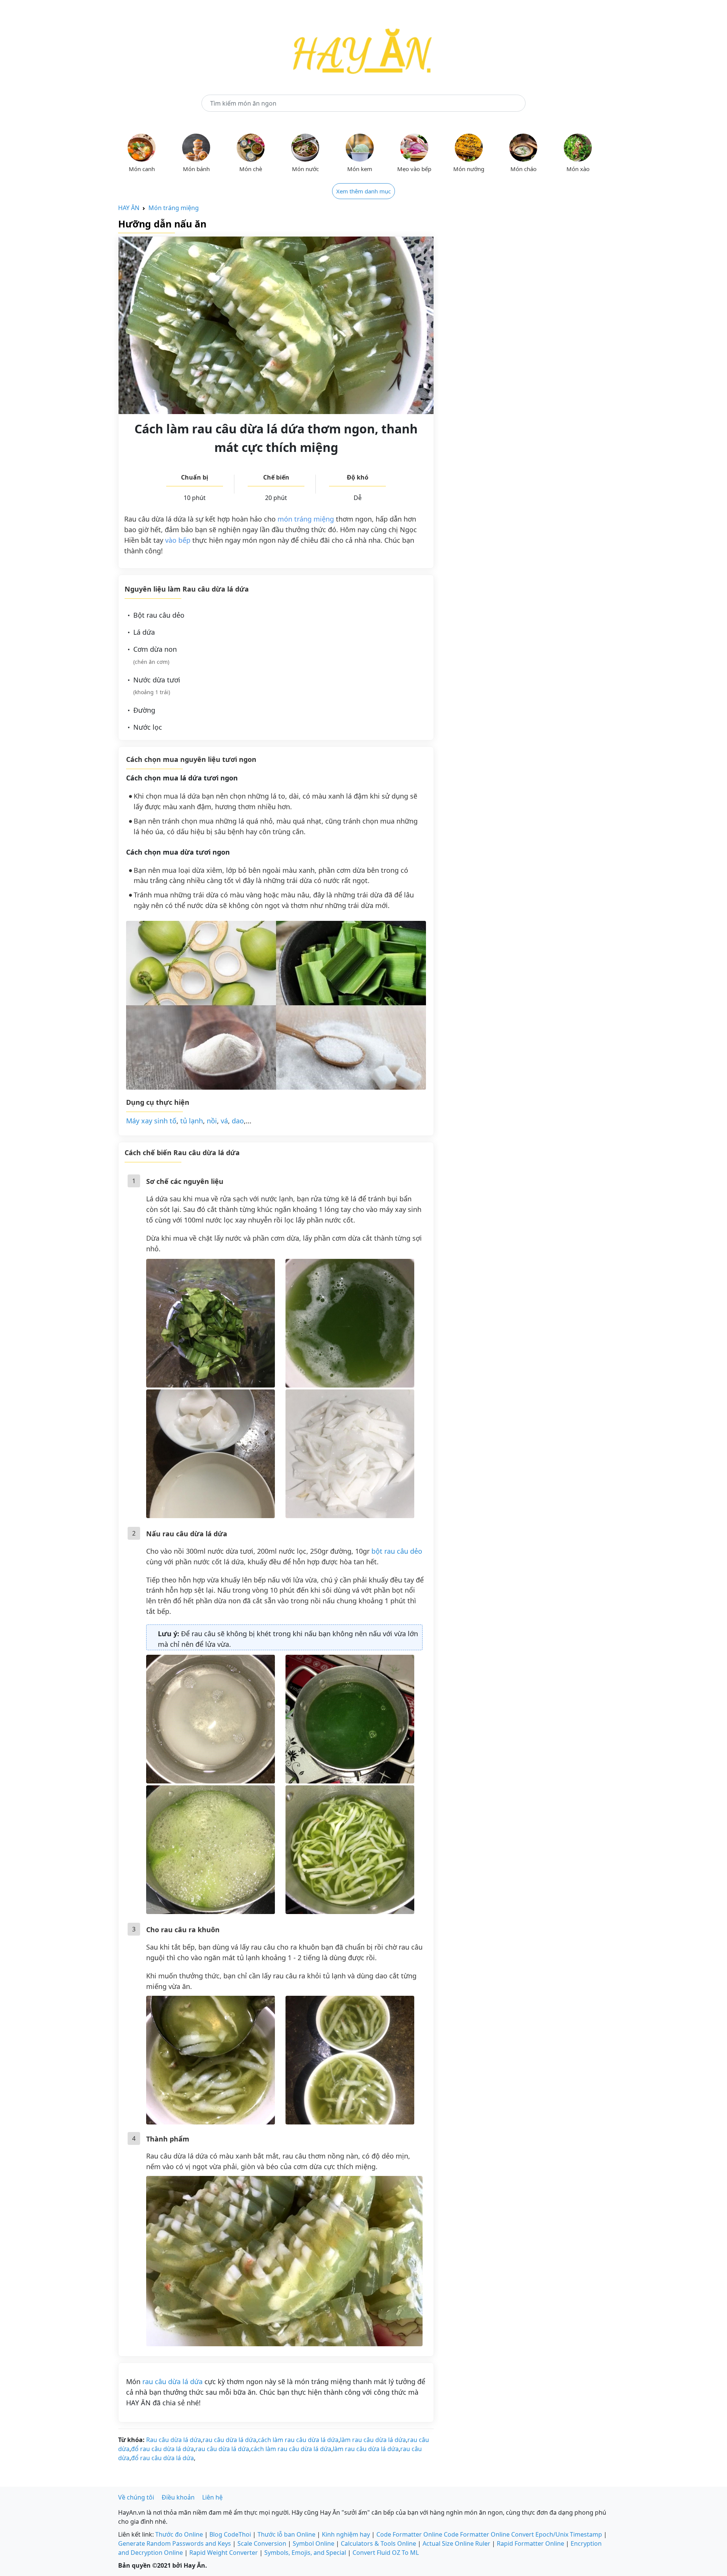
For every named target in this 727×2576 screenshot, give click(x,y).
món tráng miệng (306, 519)
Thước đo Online (179, 2534)
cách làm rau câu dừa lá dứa (298, 2440)
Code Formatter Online (409, 2534)
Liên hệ (212, 2497)
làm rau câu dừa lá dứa (373, 2440)
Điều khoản (178, 2497)
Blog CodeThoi (230, 2534)
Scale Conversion (262, 2543)
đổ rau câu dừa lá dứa (162, 2449)
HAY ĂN (129, 208)
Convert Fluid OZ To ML (386, 2553)
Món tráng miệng (174, 208)
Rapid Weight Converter (224, 2553)
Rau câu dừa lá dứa (174, 2440)
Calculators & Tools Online (378, 2543)
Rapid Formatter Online (530, 2543)
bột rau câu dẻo (397, 1551)
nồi (212, 1121)
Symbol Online (314, 2543)
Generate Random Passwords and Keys (175, 2543)
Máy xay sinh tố (151, 1121)
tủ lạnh (192, 1121)
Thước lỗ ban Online (286, 2534)
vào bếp (178, 540)
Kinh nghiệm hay (346, 2534)
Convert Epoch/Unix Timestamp (557, 2534)
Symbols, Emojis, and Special (305, 2553)
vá (224, 1121)
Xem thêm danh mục (363, 191)
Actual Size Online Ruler (456, 2543)
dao (238, 1121)
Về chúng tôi (136, 2497)
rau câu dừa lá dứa (172, 2381)
